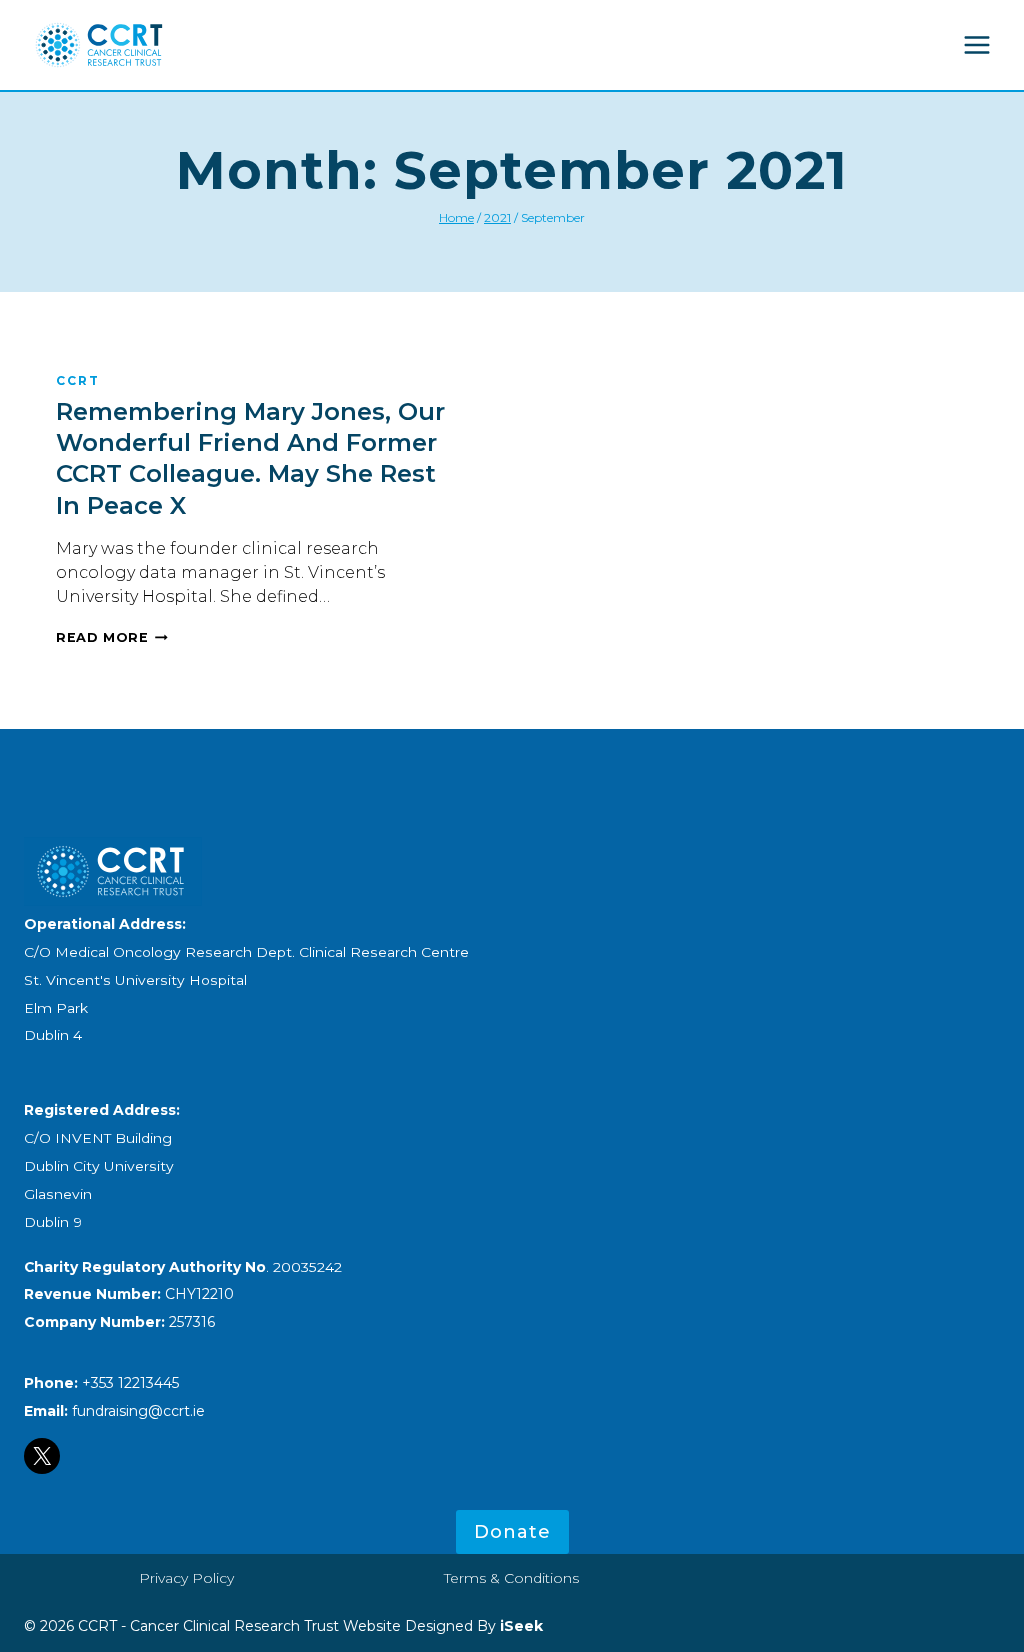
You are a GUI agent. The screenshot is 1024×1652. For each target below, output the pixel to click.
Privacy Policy (186, 1578)
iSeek (519, 1626)
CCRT (78, 380)
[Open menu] (976, 44)
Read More (112, 637)
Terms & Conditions (511, 1578)
